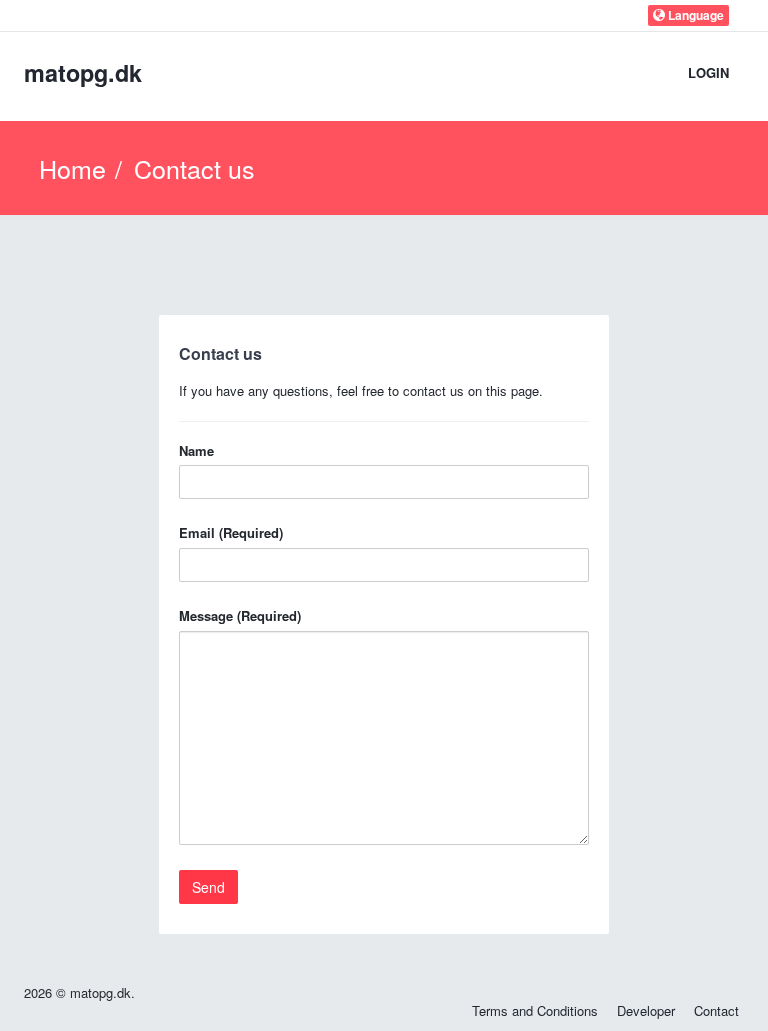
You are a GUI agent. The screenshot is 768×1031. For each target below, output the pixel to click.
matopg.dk (83, 72)
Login (708, 72)
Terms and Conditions (535, 1010)
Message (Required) (240, 616)
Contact (716, 1010)
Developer (646, 1010)
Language (694, 15)
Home (72, 168)
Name (196, 451)
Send (208, 887)
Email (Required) (231, 533)
